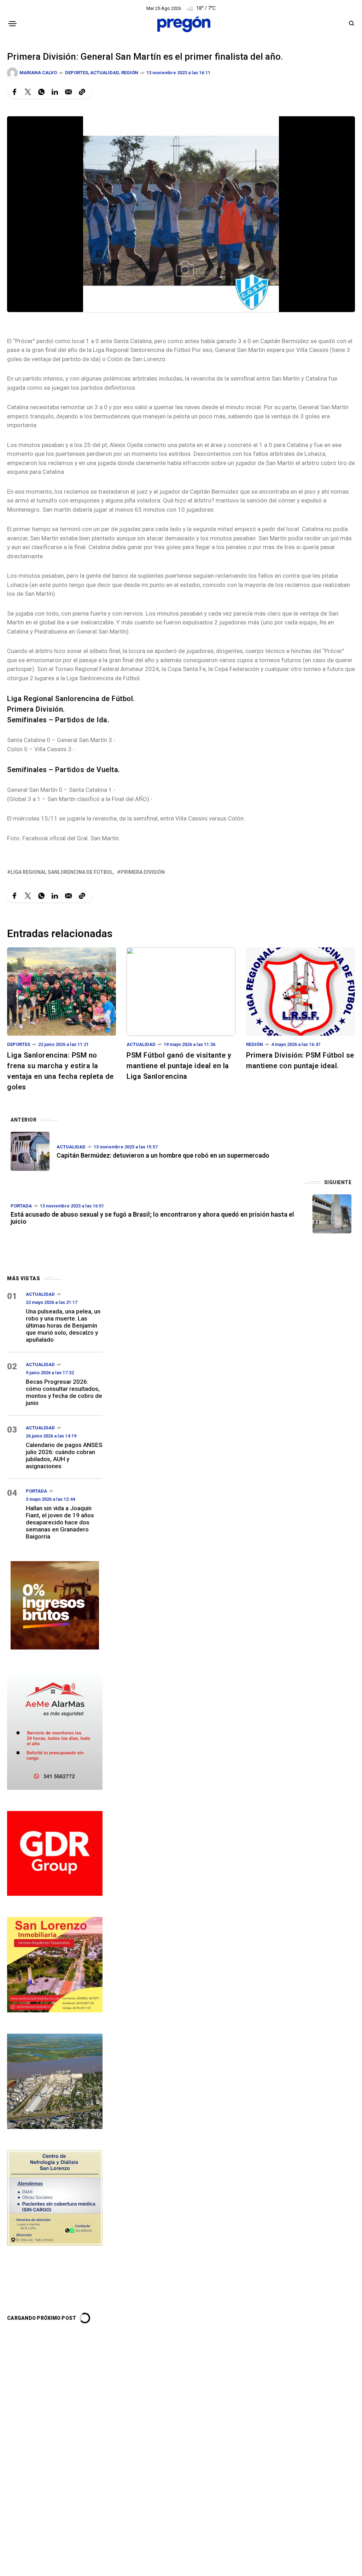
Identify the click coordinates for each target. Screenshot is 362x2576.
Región (130, 73)
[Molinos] (55, 2080)
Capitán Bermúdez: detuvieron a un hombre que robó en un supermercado (163, 1155)
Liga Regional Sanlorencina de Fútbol (62, 872)
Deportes (77, 73)
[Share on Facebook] (14, 92)
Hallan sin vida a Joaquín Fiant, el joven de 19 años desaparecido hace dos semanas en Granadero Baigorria (60, 1522)
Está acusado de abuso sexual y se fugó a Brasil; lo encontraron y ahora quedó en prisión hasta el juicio (152, 1218)
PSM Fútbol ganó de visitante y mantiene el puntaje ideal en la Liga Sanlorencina (179, 1066)
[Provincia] (55, 1604)
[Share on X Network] (28, 92)
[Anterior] (30, 1151)
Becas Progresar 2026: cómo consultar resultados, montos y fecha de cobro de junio (64, 1392)
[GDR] (55, 1852)
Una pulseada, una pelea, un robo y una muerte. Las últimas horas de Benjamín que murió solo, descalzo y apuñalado (63, 1325)
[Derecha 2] (55, 1964)
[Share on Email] (68, 92)
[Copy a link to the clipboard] (82, 92)
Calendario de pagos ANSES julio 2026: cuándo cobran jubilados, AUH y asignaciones (64, 1455)
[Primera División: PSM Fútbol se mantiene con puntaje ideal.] (300, 991)
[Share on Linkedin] (55, 92)
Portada (21, 1206)
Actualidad (105, 73)
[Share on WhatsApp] (41, 92)
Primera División (143, 872)
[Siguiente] (332, 1214)
